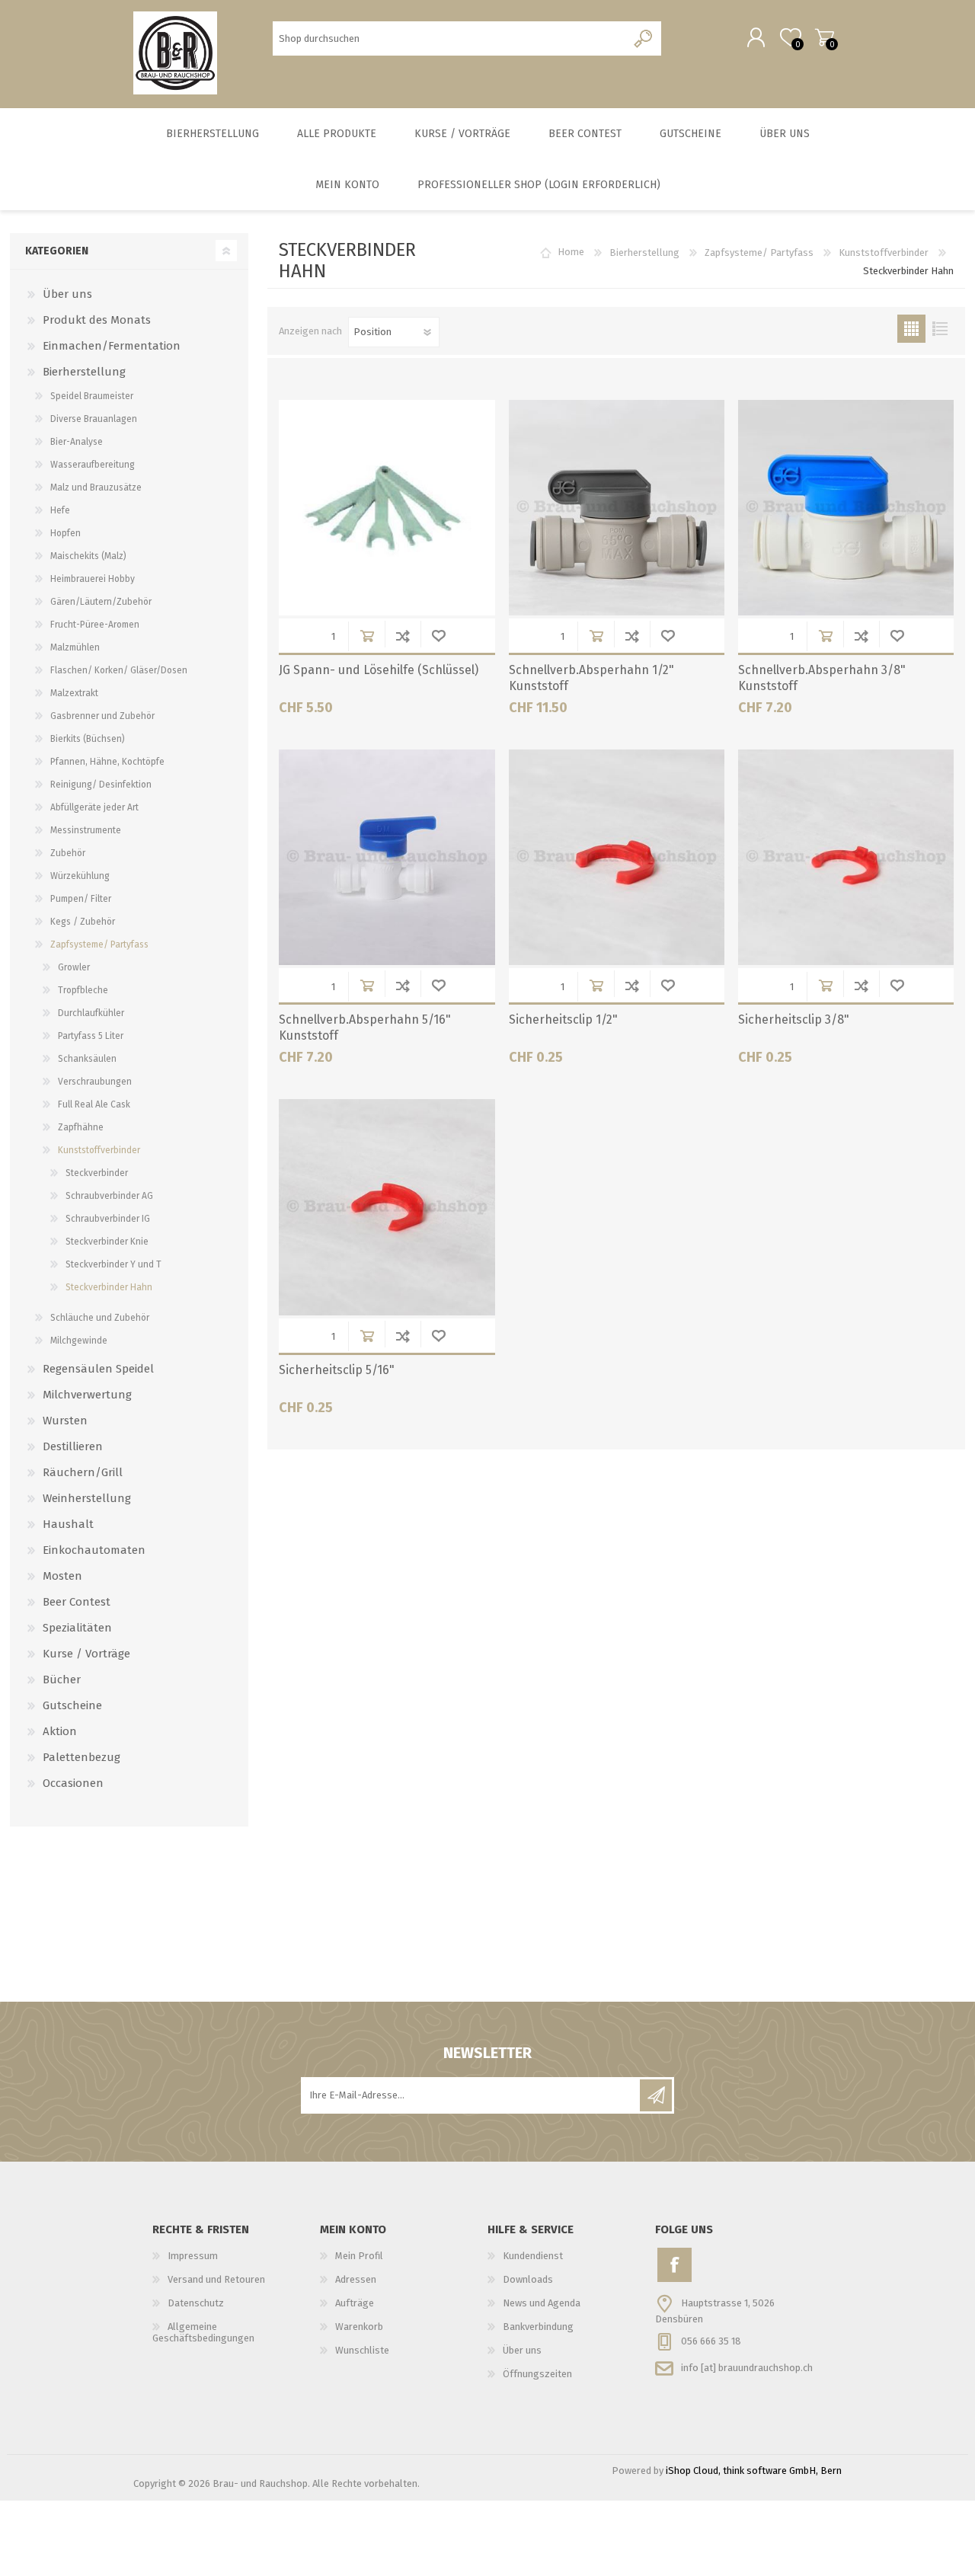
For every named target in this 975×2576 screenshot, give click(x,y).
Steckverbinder (97, 1173)
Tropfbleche (83, 990)
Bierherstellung (644, 252)
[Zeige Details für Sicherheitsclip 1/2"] (617, 857)
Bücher (62, 1680)
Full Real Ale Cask (94, 1104)
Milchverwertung (87, 1395)
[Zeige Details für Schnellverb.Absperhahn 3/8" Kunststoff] (846, 508)
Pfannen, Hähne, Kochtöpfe (107, 762)
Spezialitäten (77, 1628)
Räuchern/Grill (83, 1472)
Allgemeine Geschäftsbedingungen (203, 2332)
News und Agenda (542, 2303)
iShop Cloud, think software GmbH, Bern (754, 2471)
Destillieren (73, 1446)
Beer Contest (77, 1602)
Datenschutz (196, 2303)
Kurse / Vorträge (86, 1654)
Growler (74, 967)
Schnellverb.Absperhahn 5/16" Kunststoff (365, 1028)
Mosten (62, 1576)
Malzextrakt (74, 693)
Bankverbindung (538, 2327)
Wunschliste (438, 636)
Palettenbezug (82, 1757)
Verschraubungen (95, 1082)
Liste (940, 329)
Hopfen (66, 533)
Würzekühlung (80, 876)
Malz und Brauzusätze (96, 487)
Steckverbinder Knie (107, 1242)
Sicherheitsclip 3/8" (794, 1020)
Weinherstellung (87, 1498)
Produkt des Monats (97, 320)
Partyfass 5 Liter (91, 1036)
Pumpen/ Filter (81, 899)
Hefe (60, 510)
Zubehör (68, 853)
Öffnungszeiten (537, 2374)
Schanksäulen (87, 1059)
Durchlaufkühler (91, 1013)
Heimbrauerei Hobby (93, 579)
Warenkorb (825, 37)
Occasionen (73, 1783)
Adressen (356, 2279)
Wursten (65, 1421)
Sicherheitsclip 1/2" (563, 1020)
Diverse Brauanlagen (94, 419)
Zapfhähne (81, 1127)
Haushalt (68, 1524)
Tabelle (911, 329)
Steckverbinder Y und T (113, 1264)
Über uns (67, 294)
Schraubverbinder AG (109, 1196)
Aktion (60, 1731)
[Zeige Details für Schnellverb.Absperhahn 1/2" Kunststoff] (617, 508)
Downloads (528, 2279)
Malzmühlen (75, 647)
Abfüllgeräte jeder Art (94, 807)
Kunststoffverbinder (884, 252)
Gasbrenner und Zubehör (102, 716)
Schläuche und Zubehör (100, 1318)
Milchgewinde (79, 1341)
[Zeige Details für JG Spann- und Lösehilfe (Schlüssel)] (387, 508)
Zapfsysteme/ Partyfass (759, 252)
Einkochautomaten (94, 1550)
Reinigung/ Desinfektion (101, 785)
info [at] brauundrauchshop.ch (747, 2367)
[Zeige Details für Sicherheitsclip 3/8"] (846, 857)
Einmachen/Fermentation (112, 346)
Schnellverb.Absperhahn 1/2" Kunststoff (591, 678)
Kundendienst (533, 2256)
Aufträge (355, 2303)
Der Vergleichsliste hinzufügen (403, 636)
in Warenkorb (367, 636)
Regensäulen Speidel (98, 1369)
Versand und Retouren (216, 2279)
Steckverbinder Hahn (109, 1287)
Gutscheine (72, 1705)
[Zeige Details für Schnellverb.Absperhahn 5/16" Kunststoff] (387, 857)
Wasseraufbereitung (93, 465)
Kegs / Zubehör (83, 922)
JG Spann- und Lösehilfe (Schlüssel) (379, 670)
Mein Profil (359, 2256)
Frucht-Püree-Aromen (95, 625)
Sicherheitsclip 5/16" (337, 1370)
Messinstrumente (86, 830)
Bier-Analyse (77, 442)
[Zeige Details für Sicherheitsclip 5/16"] (387, 1207)
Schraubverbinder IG (108, 1219)
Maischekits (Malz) (88, 556)
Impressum (193, 2256)
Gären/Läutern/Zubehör (101, 602)
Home (571, 252)
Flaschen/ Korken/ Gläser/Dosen (119, 670)
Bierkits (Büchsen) (88, 739)
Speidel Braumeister (92, 396)
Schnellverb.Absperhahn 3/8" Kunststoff (822, 678)
